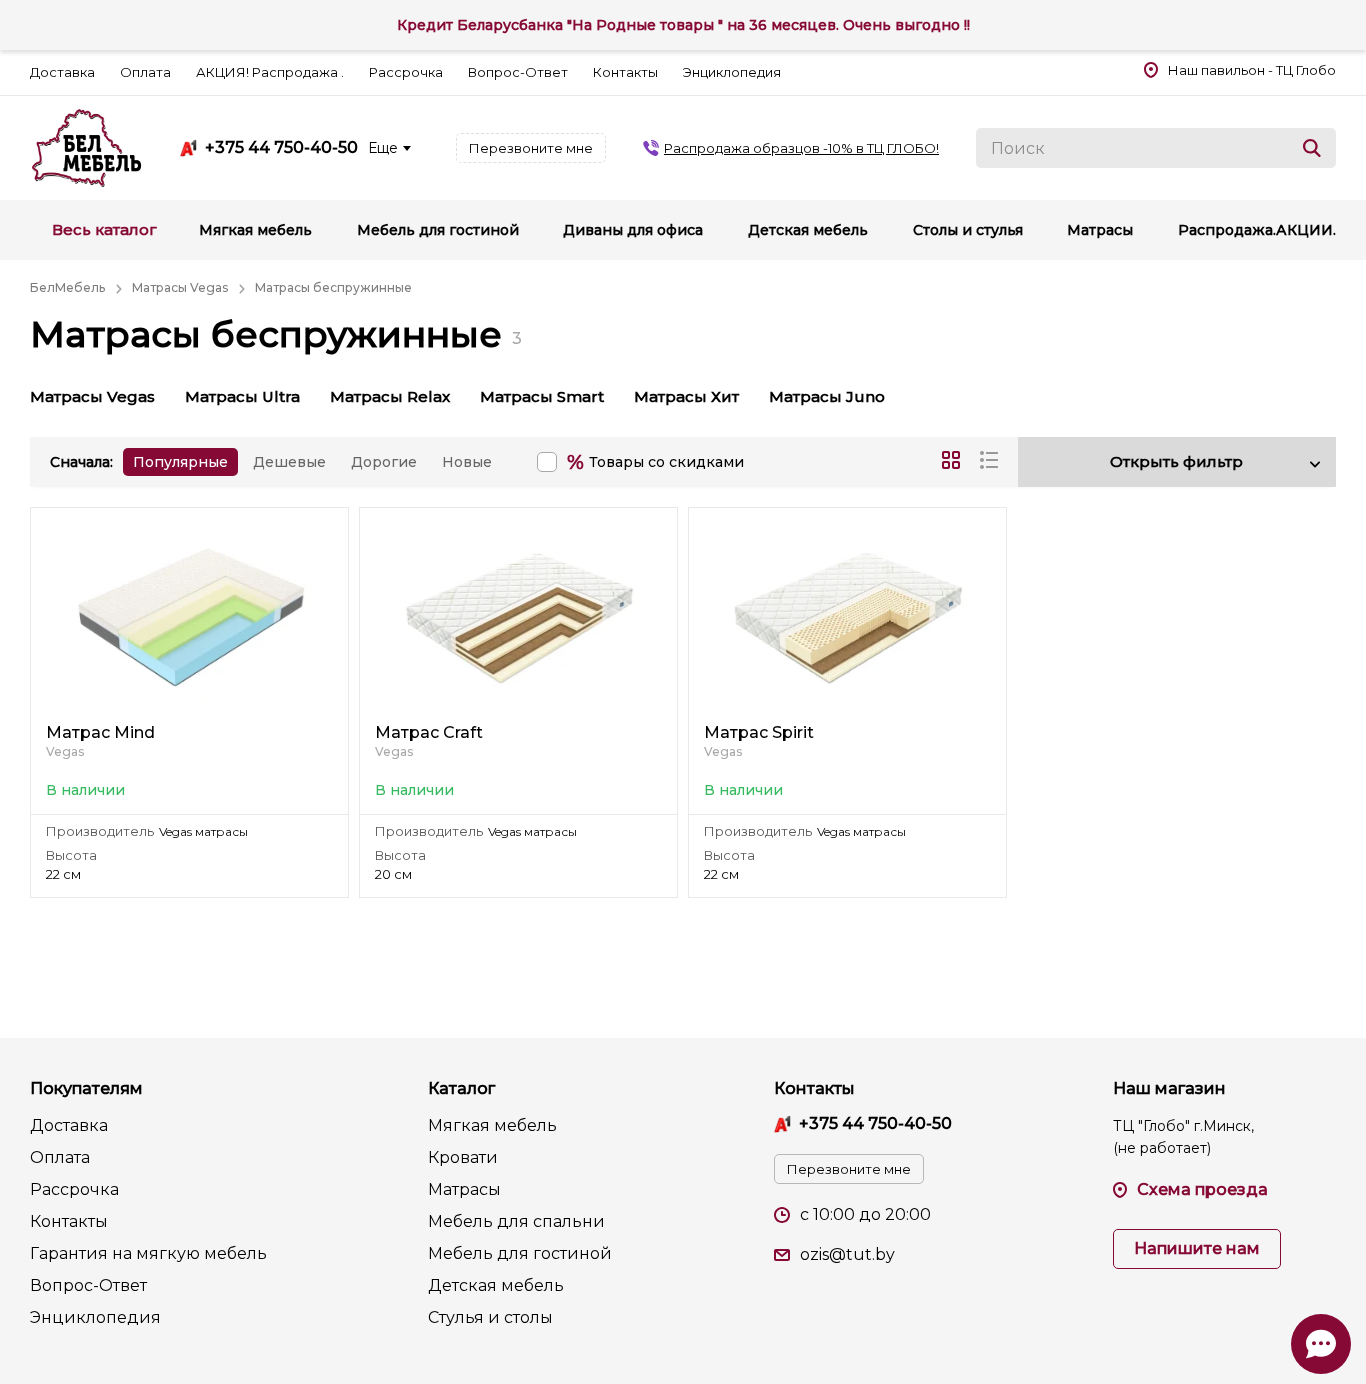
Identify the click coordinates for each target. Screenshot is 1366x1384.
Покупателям (86, 1088)
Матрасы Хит (686, 396)
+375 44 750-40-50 (281, 148)
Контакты (625, 72)
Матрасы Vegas (92, 396)
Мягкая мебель (492, 1125)
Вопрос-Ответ (518, 72)
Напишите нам (1197, 1248)
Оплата (145, 72)
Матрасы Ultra (242, 396)
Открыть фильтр (1176, 461)
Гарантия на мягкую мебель (148, 1253)
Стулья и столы (490, 1317)
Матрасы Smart (542, 396)
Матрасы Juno (827, 396)
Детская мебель (496, 1285)
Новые (467, 462)
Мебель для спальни (516, 1221)
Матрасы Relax (390, 396)
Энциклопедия (732, 72)
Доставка (62, 72)
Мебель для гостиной (520, 1253)
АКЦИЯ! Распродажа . (270, 72)
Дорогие (384, 462)
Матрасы (464, 1189)
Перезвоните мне (531, 148)
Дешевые (289, 462)
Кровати (463, 1157)
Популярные (180, 462)
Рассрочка (406, 72)
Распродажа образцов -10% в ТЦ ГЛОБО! (801, 148)
